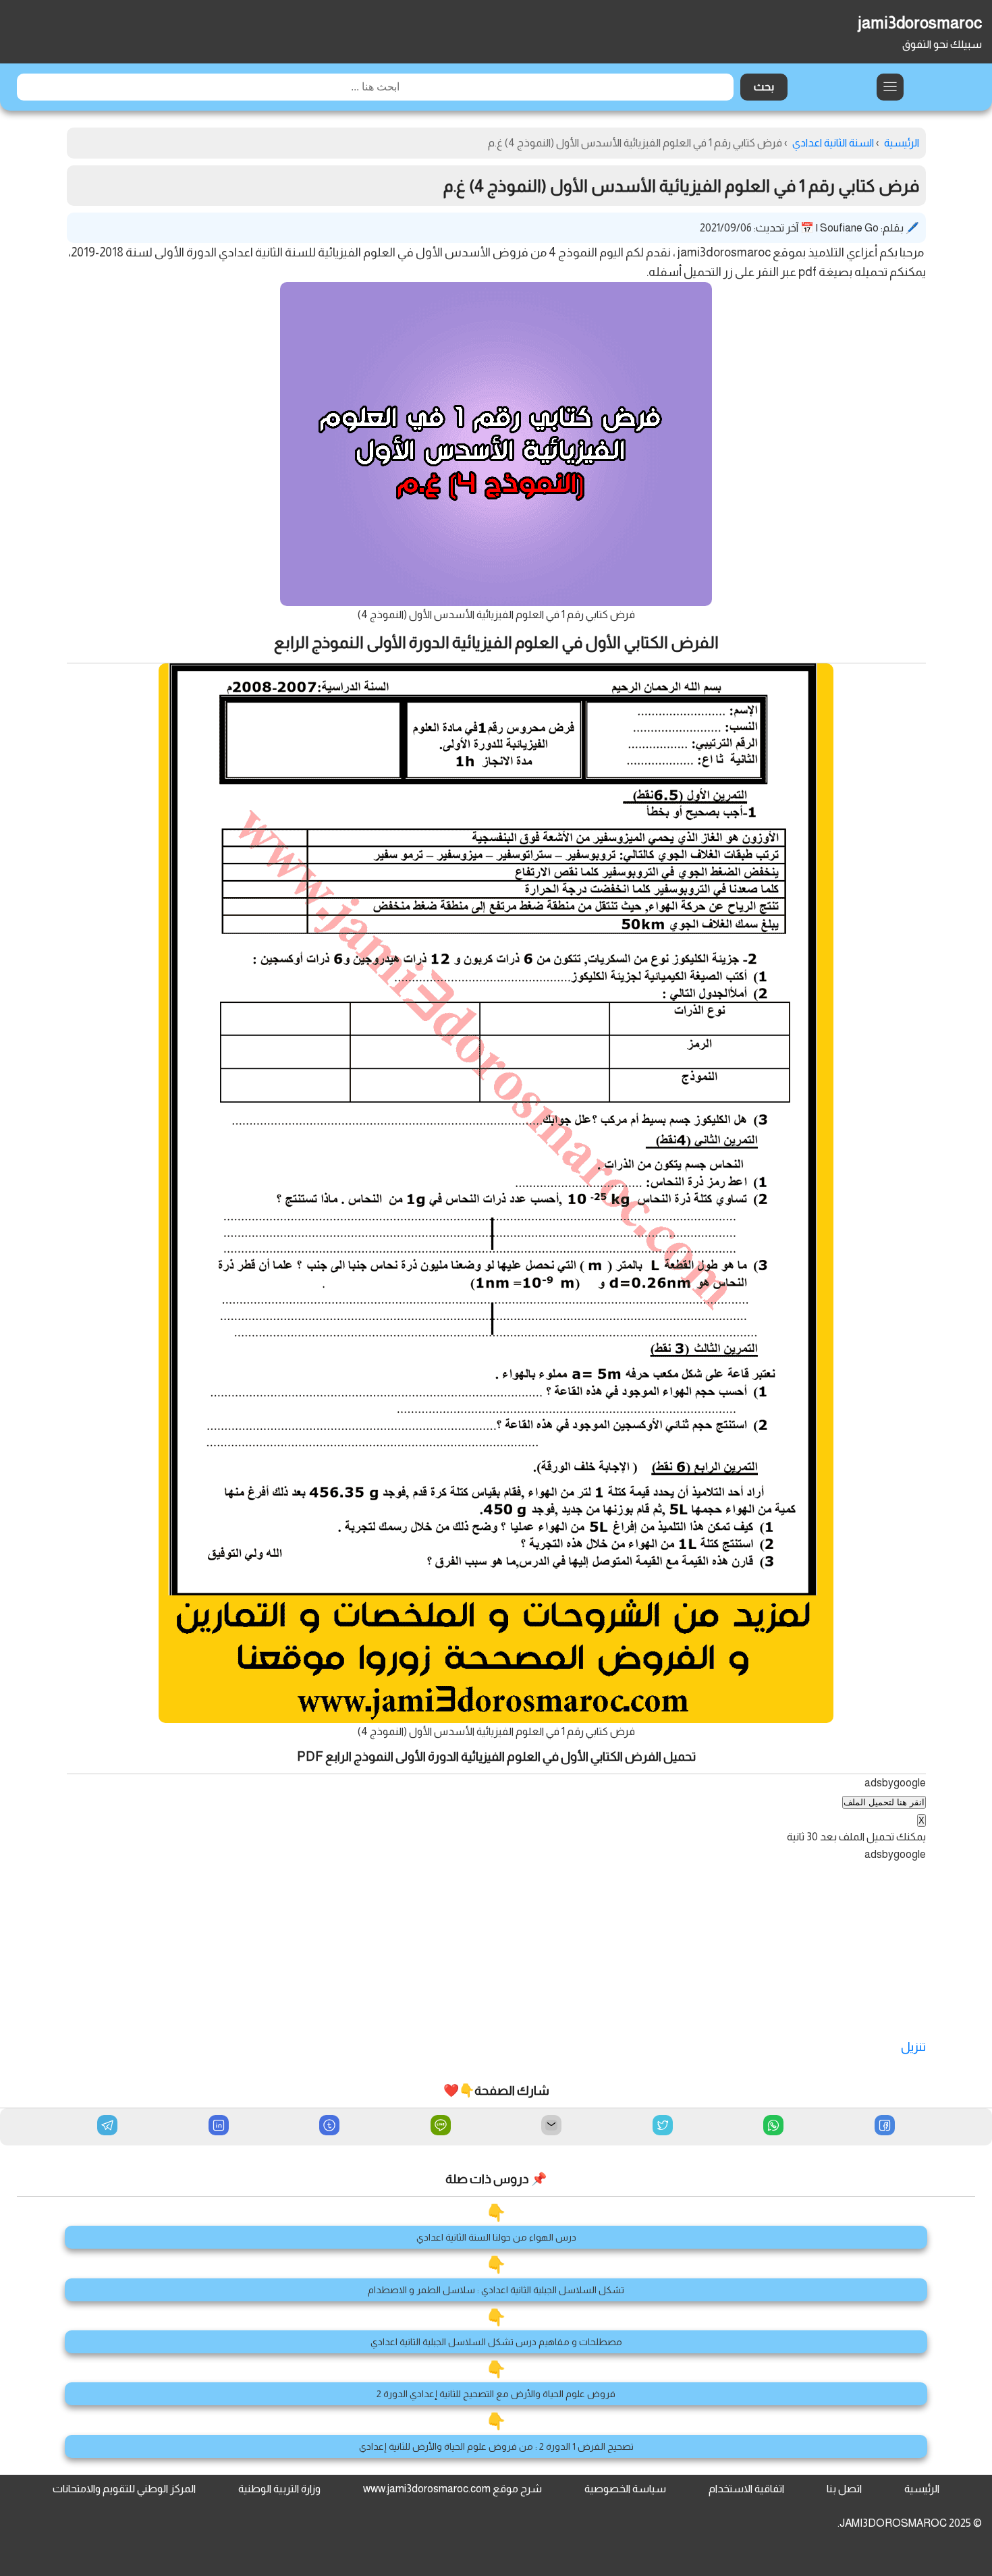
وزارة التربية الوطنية (279, 2489)
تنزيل (913, 2047)
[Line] (441, 2127)
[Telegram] (107, 2125)
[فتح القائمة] (890, 87)
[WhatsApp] (773, 2127)
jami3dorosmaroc (920, 23)
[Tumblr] (329, 2127)
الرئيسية (922, 2489)
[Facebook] (885, 2127)
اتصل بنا (844, 2489)
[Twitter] (663, 2127)
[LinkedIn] (219, 2127)
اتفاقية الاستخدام (746, 2489)
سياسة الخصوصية (625, 2489)
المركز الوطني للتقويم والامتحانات (124, 2489)
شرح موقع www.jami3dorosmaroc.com (452, 2489)
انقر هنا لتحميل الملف (884, 1802)
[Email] (551, 2127)
